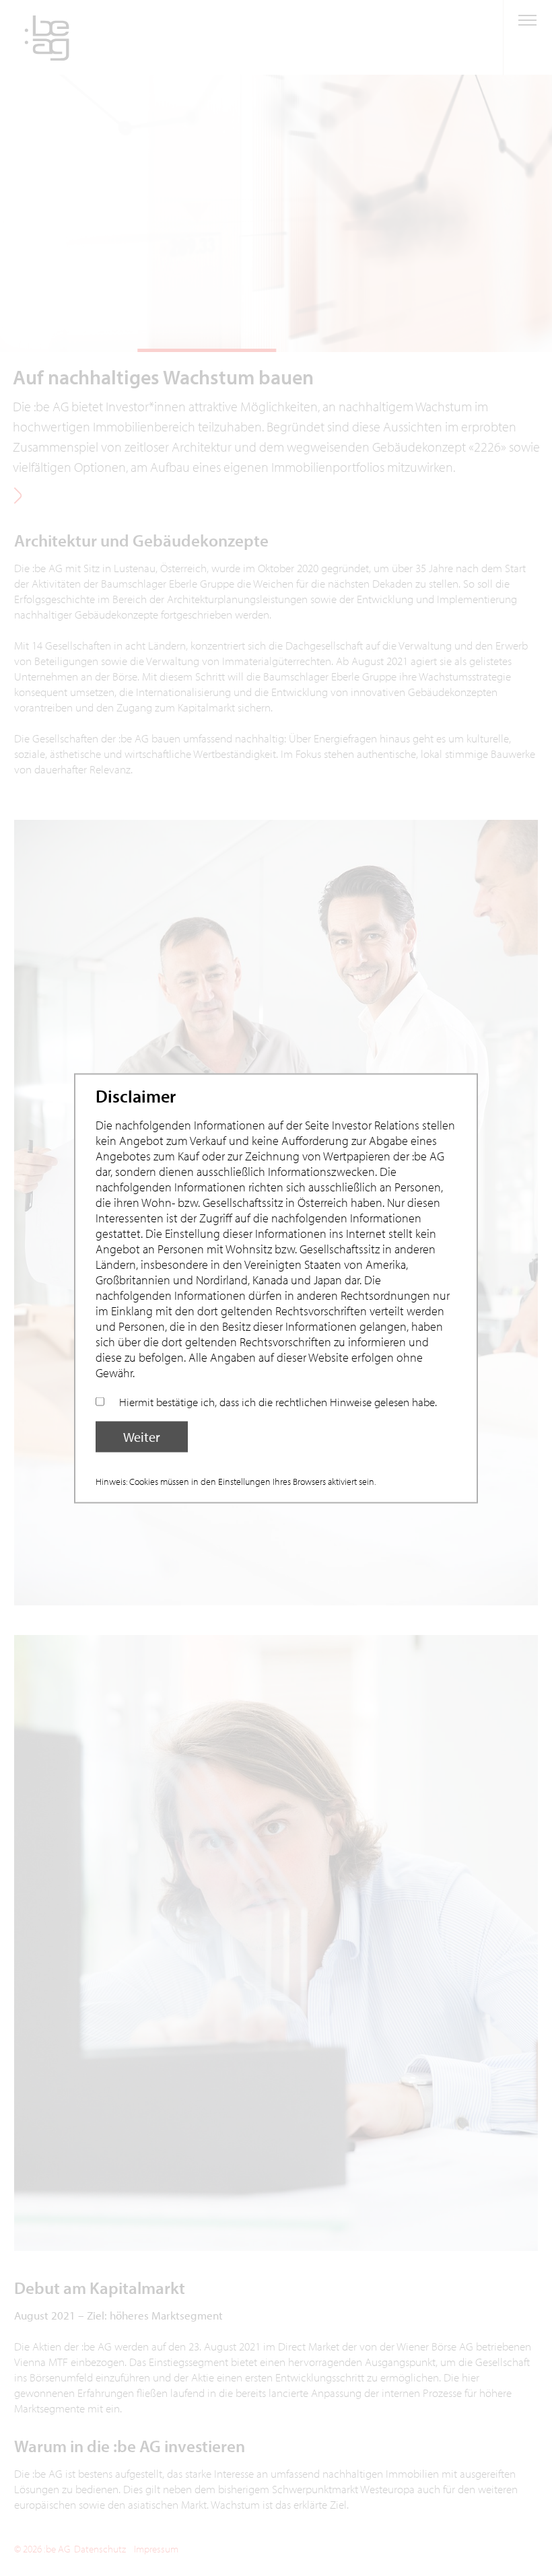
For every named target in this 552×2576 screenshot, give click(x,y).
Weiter (142, 1436)
